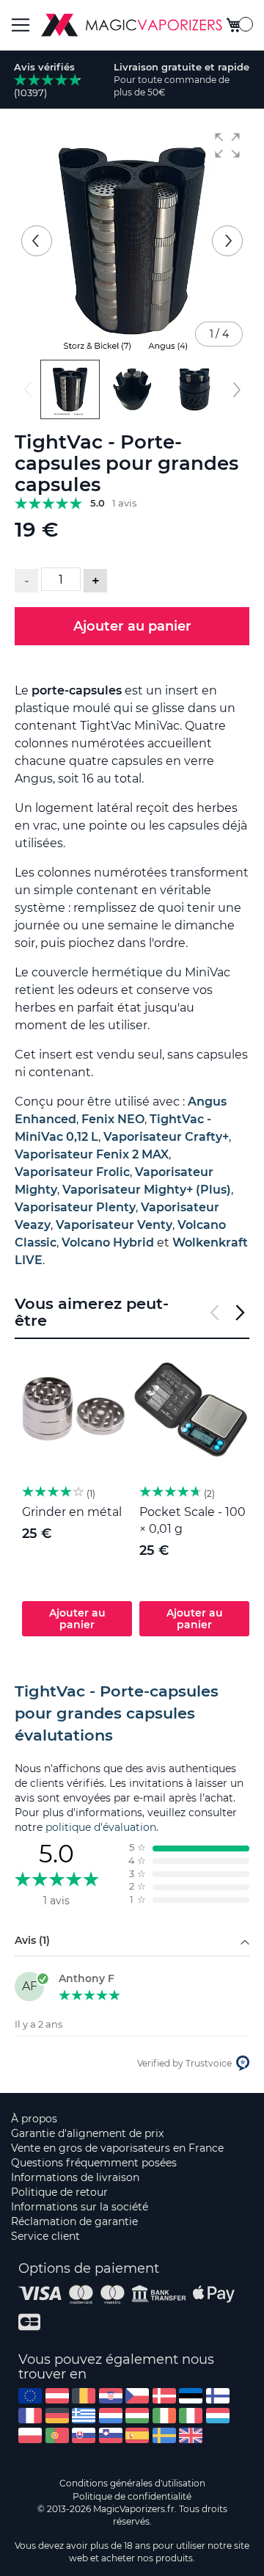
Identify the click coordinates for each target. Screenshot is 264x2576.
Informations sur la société (80, 2207)
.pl (30, 2435)
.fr (30, 2416)
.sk (84, 2435)
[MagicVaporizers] (132, 25)
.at (57, 2396)
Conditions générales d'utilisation (132, 2483)
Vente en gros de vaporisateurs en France (117, 2148)
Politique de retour (59, 2192)
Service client (45, 2236)
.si (111, 2435)
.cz (137, 2396)
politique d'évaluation (101, 1827)
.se (164, 2435)
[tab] (132, 1713)
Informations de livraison (75, 2177)
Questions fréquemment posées (94, 2163)
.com (30, 2396)
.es (137, 2435)
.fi (218, 2396)
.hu (137, 2416)
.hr (111, 2396)
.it (191, 2416)
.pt (57, 2435)
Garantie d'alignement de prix (87, 2133)
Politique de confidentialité (132, 2496)
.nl (111, 2416)
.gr (84, 2416)
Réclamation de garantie (74, 2221)
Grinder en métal (72, 1512)
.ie (164, 2416)
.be (84, 2396)
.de (57, 2416)
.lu (218, 2416)
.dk (164, 2396)
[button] (227, 145)
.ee (191, 2396)
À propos (34, 2119)
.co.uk (191, 2435)
